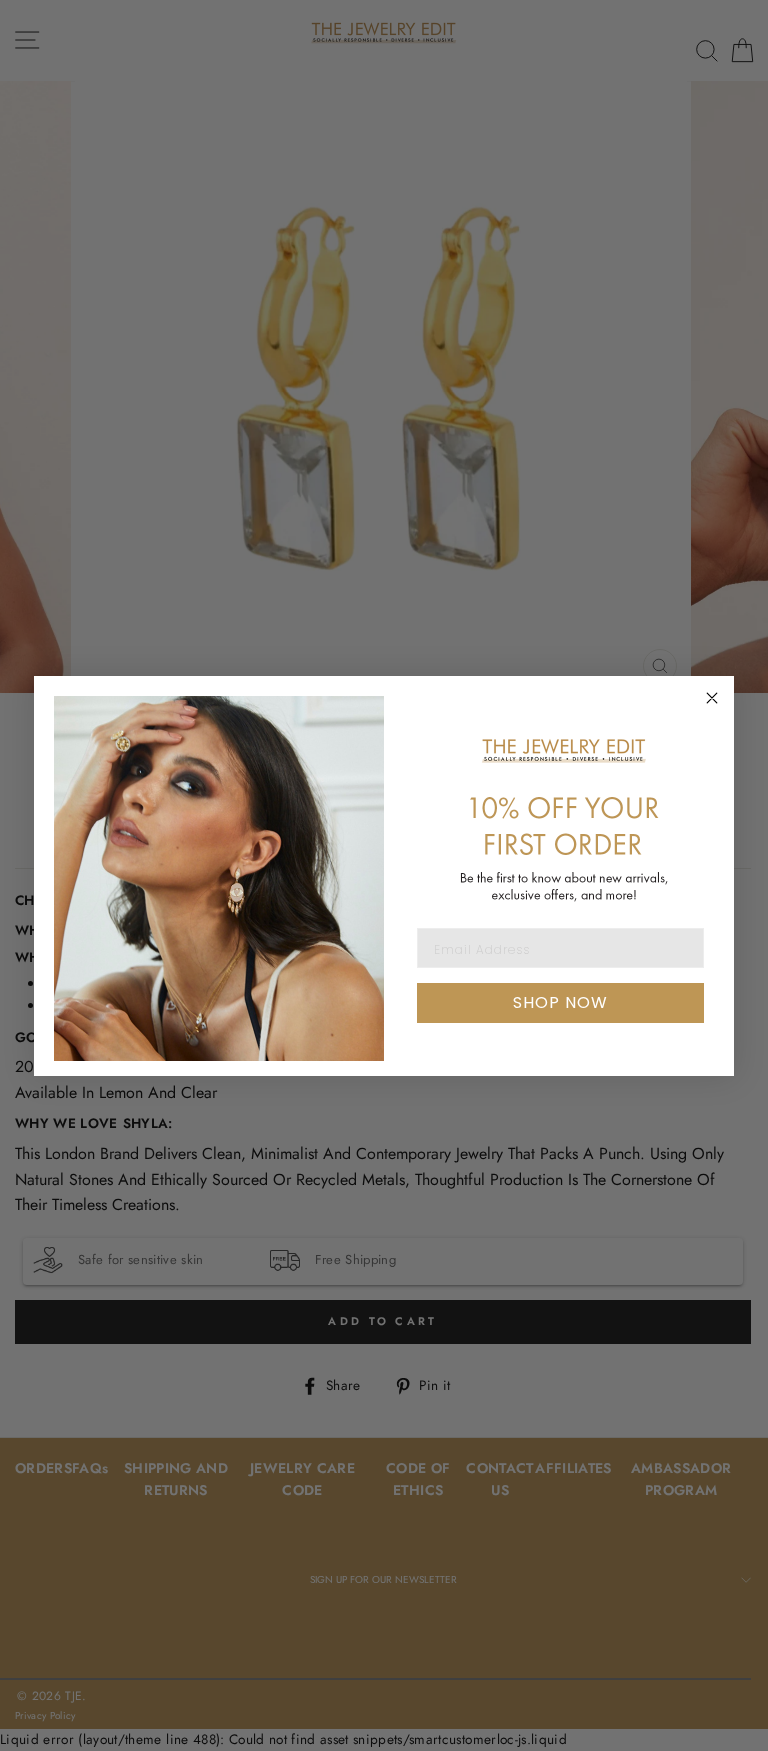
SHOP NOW (560, 1002)
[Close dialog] (712, 698)
